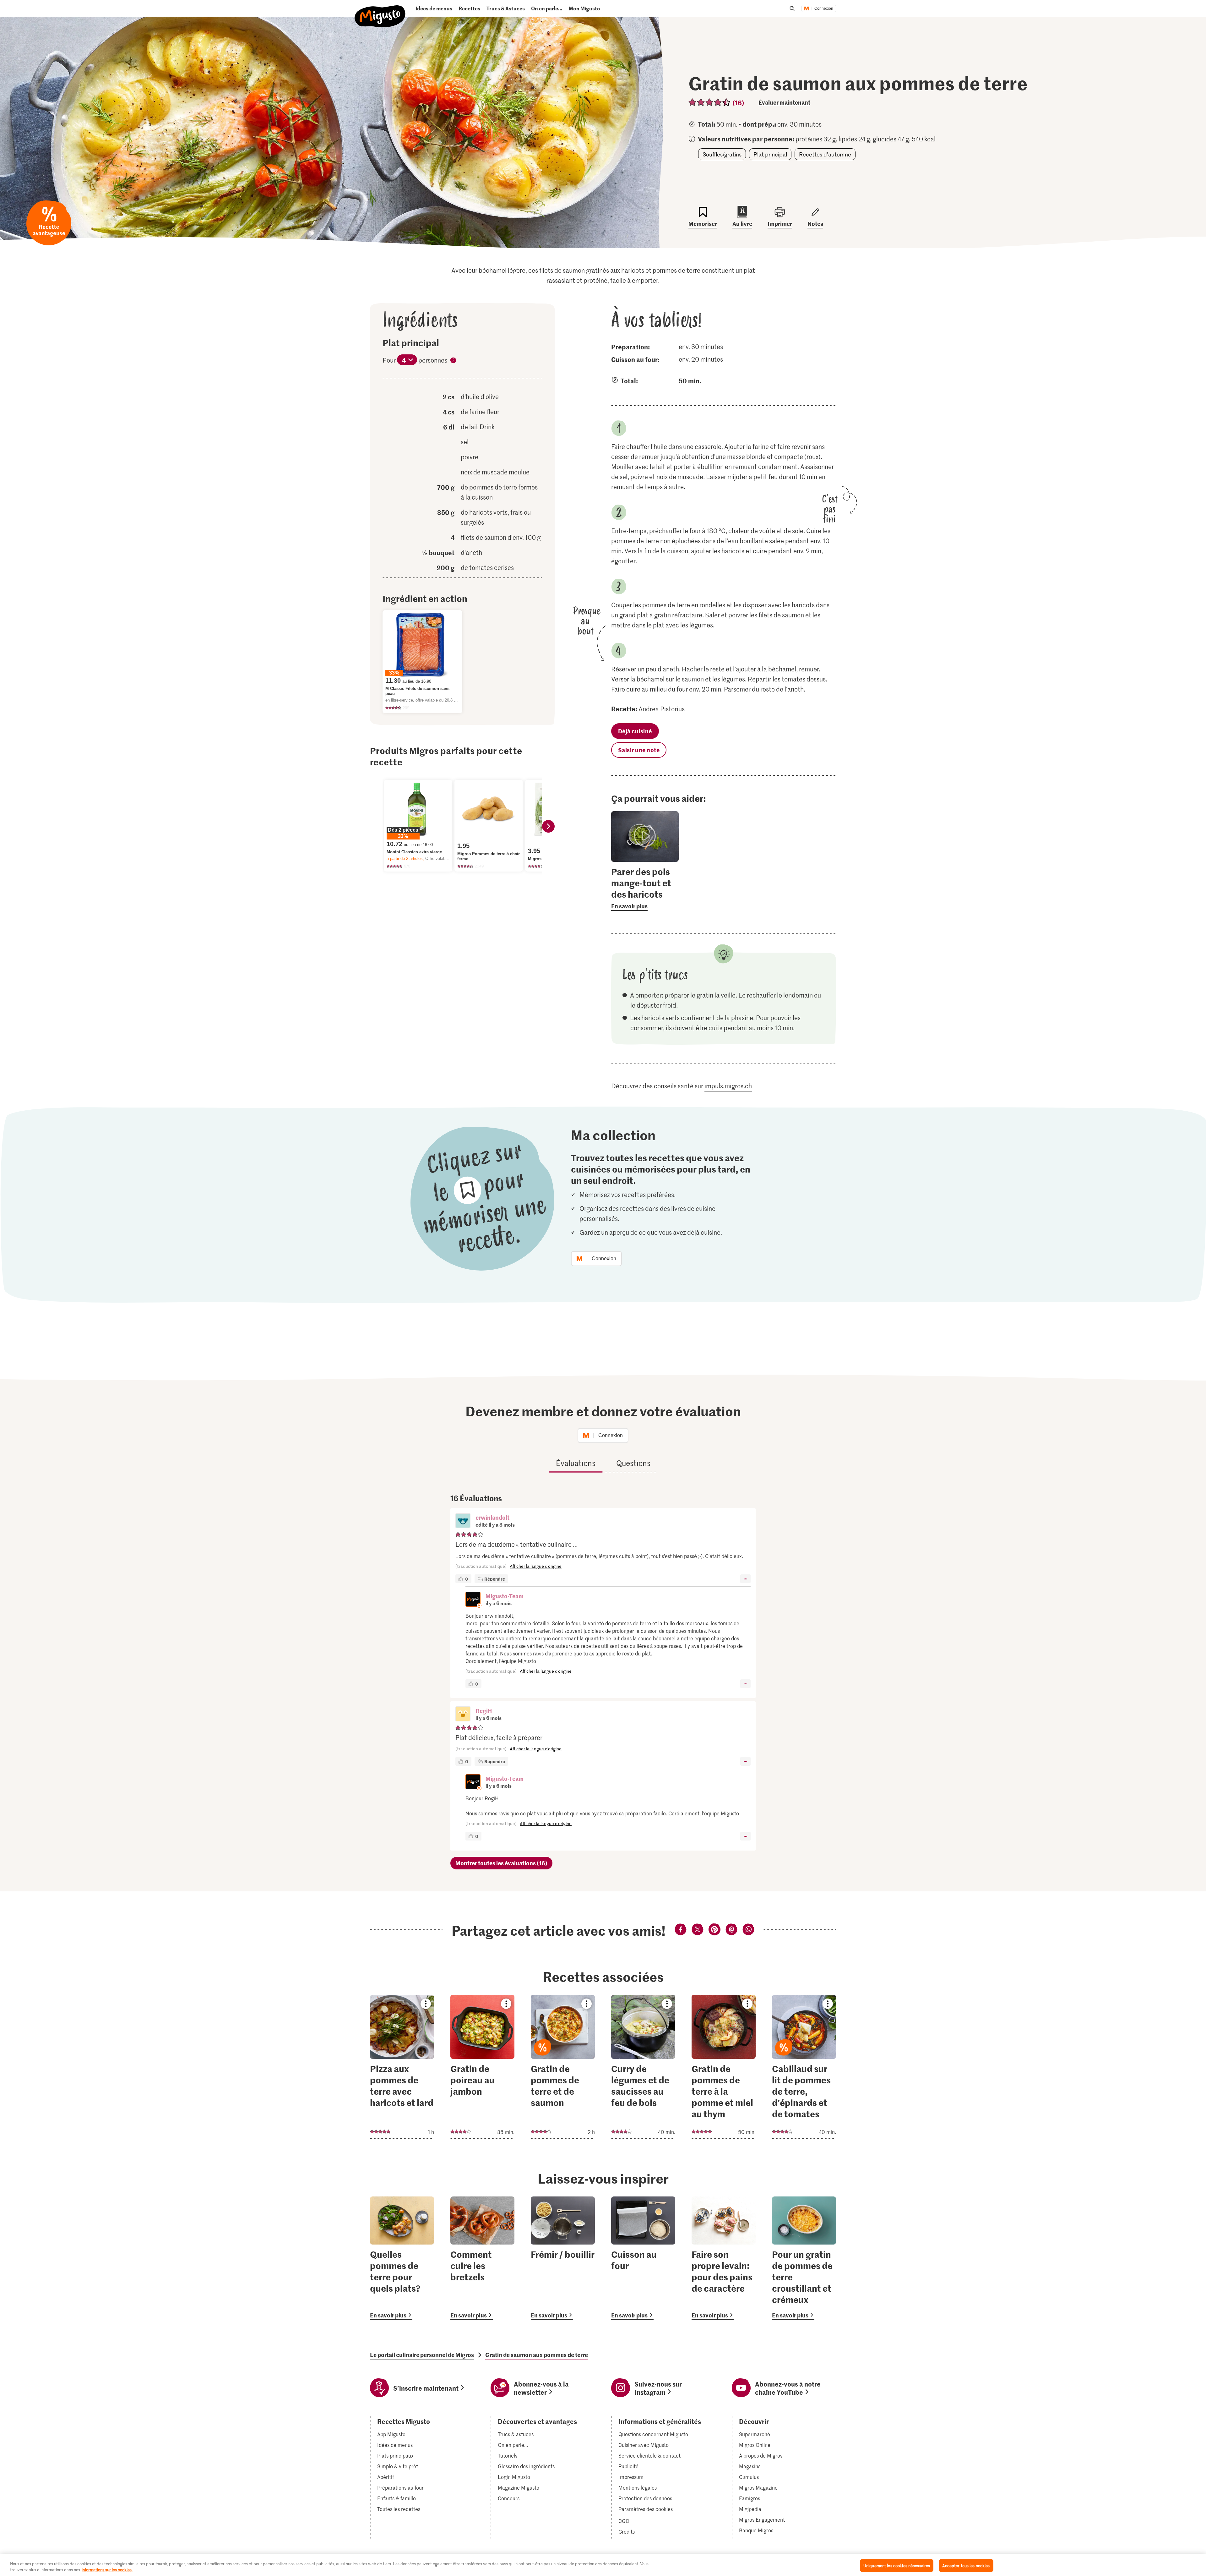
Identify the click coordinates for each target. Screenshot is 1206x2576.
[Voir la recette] (402, 2067)
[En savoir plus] (645, 888)
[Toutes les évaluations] (710, 102)
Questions (633, 1463)
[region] (603, 2565)
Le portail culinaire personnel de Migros (422, 2355)
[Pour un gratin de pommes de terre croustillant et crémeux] (804, 2258)
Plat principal (770, 154)
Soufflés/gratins (722, 154)
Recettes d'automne (825, 154)
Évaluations (576, 1463)
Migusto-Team (505, 1596)
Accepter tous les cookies (966, 2565)
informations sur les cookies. (107, 2570)
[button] (463, 1521)
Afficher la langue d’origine (536, 1566)
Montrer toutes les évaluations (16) (501, 1863)
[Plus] (745, 1579)
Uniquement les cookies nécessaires (897, 2565)
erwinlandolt (492, 1517)
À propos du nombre (453, 361)
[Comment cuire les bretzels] (482, 2258)
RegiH (484, 1711)
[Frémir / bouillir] (563, 2258)
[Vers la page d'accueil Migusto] (380, 11)
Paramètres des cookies (646, 2509)
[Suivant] (548, 826)
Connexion (824, 8)
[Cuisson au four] (643, 2258)
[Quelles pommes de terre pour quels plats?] (402, 2258)
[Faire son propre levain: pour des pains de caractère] (724, 2258)
